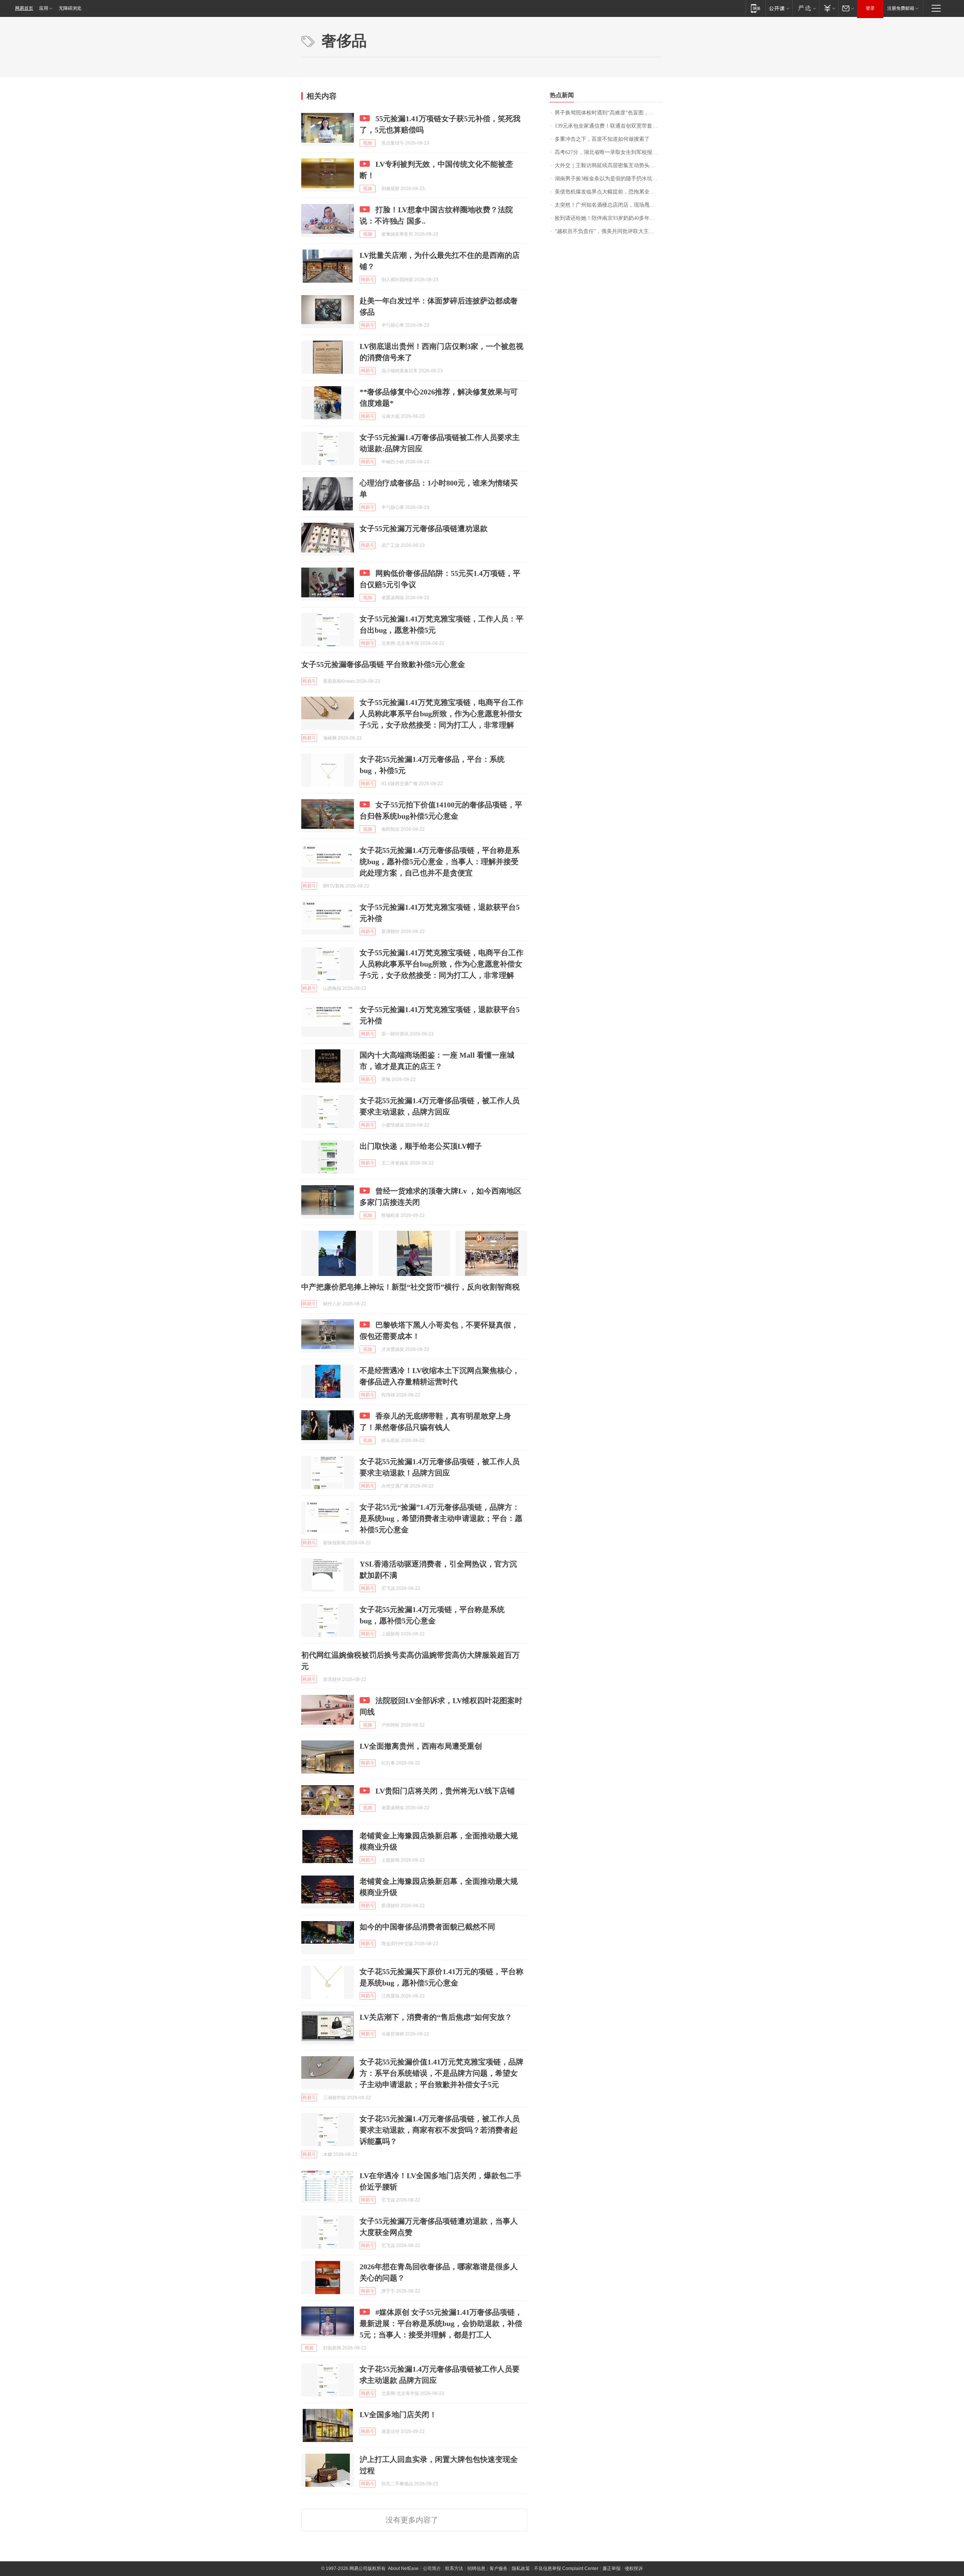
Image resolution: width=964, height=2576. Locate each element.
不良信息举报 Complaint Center (566, 2568)
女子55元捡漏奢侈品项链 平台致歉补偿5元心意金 (383, 664)
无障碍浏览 (70, 8)
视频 (368, 143)
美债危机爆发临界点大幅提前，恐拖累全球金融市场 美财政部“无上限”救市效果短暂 (609, 192)
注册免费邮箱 (901, 8)
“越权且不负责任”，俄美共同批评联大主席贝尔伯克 (609, 231)
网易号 (368, 280)
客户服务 (499, 2568)
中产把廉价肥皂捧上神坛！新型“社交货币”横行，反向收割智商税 (410, 1287)
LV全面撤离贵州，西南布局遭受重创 (421, 1746)
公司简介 (432, 2568)
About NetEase (403, 2568)
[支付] (829, 8)
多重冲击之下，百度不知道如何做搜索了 (602, 139)
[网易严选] (806, 8)
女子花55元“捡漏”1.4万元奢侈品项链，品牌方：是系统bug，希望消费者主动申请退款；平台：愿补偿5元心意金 (441, 1518)
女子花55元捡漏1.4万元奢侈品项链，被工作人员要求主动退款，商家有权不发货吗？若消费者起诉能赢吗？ (440, 2130)
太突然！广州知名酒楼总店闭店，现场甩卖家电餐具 (609, 205)
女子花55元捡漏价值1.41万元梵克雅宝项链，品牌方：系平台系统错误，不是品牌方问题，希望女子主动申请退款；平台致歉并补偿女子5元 (442, 2073)
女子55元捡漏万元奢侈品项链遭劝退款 (424, 528)
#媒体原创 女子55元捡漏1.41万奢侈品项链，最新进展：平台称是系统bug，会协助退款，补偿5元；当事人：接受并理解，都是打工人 (441, 2323)
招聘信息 (476, 2568)
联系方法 (454, 2568)
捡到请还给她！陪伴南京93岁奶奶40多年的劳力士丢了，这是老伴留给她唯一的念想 (609, 218)
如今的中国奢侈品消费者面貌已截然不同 (427, 1927)
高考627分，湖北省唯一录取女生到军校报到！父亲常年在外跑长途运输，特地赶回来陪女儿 (609, 152)
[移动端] (756, 8)
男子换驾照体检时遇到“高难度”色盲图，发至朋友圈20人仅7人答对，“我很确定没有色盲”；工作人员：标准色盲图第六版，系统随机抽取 (609, 113)
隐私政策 (521, 2568)
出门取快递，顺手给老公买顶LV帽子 (421, 1146)
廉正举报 (612, 2568)
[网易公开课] (779, 8)
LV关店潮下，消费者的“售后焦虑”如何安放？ (436, 2017)
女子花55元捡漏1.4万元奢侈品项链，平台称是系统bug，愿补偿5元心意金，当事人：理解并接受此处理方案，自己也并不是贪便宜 (440, 862)
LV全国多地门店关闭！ (398, 2415)
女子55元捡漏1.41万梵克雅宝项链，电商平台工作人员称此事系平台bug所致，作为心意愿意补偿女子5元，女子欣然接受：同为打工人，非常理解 (442, 714)
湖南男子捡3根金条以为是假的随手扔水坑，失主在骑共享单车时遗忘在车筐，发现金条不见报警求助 (609, 179)
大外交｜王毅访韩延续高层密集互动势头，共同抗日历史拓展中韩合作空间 (609, 165)
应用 (44, 8)
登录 (870, 8)
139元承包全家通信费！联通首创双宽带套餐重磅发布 (609, 126)
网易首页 (24, 8)
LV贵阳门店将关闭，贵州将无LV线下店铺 (445, 1791)
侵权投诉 (634, 2568)
